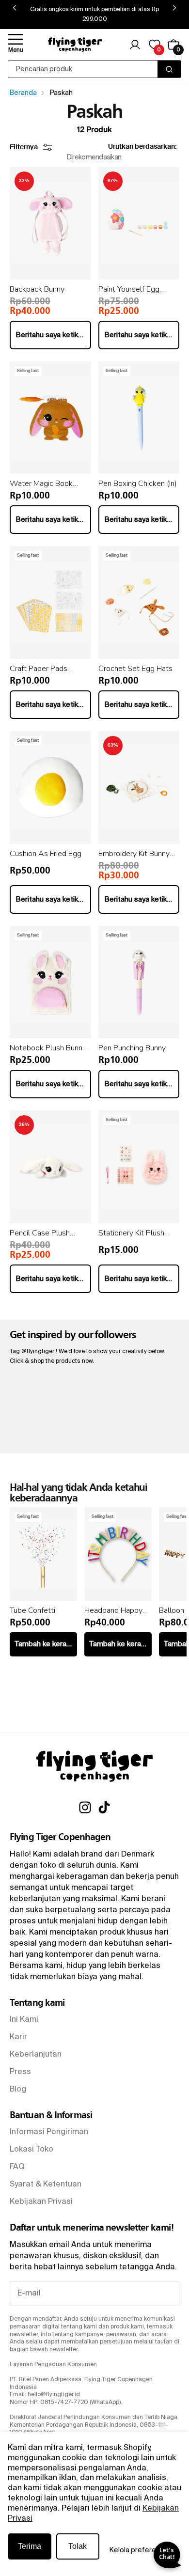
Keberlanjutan (36, 2055)
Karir (18, 2037)
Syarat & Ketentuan (46, 2185)
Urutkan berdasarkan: (142, 147)
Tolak (78, 2546)
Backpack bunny (37, 289)
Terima (30, 2546)
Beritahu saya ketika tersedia (53, 335)
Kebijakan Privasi (41, 2202)
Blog (18, 2090)
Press (20, 2072)
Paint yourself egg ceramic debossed (130, 289)
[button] (16, 45)
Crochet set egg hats (135, 669)
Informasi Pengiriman (49, 2132)
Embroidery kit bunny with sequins (134, 854)
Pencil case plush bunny (40, 1233)
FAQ (17, 2167)
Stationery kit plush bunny (131, 1233)
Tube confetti (32, 1610)
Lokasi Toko (31, 2150)
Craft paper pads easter (39, 669)
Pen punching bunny (132, 1048)
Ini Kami (24, 2020)
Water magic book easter (41, 484)
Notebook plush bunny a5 (48, 1048)
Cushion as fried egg (46, 854)
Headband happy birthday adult (113, 1610)
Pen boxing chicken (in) (138, 484)
